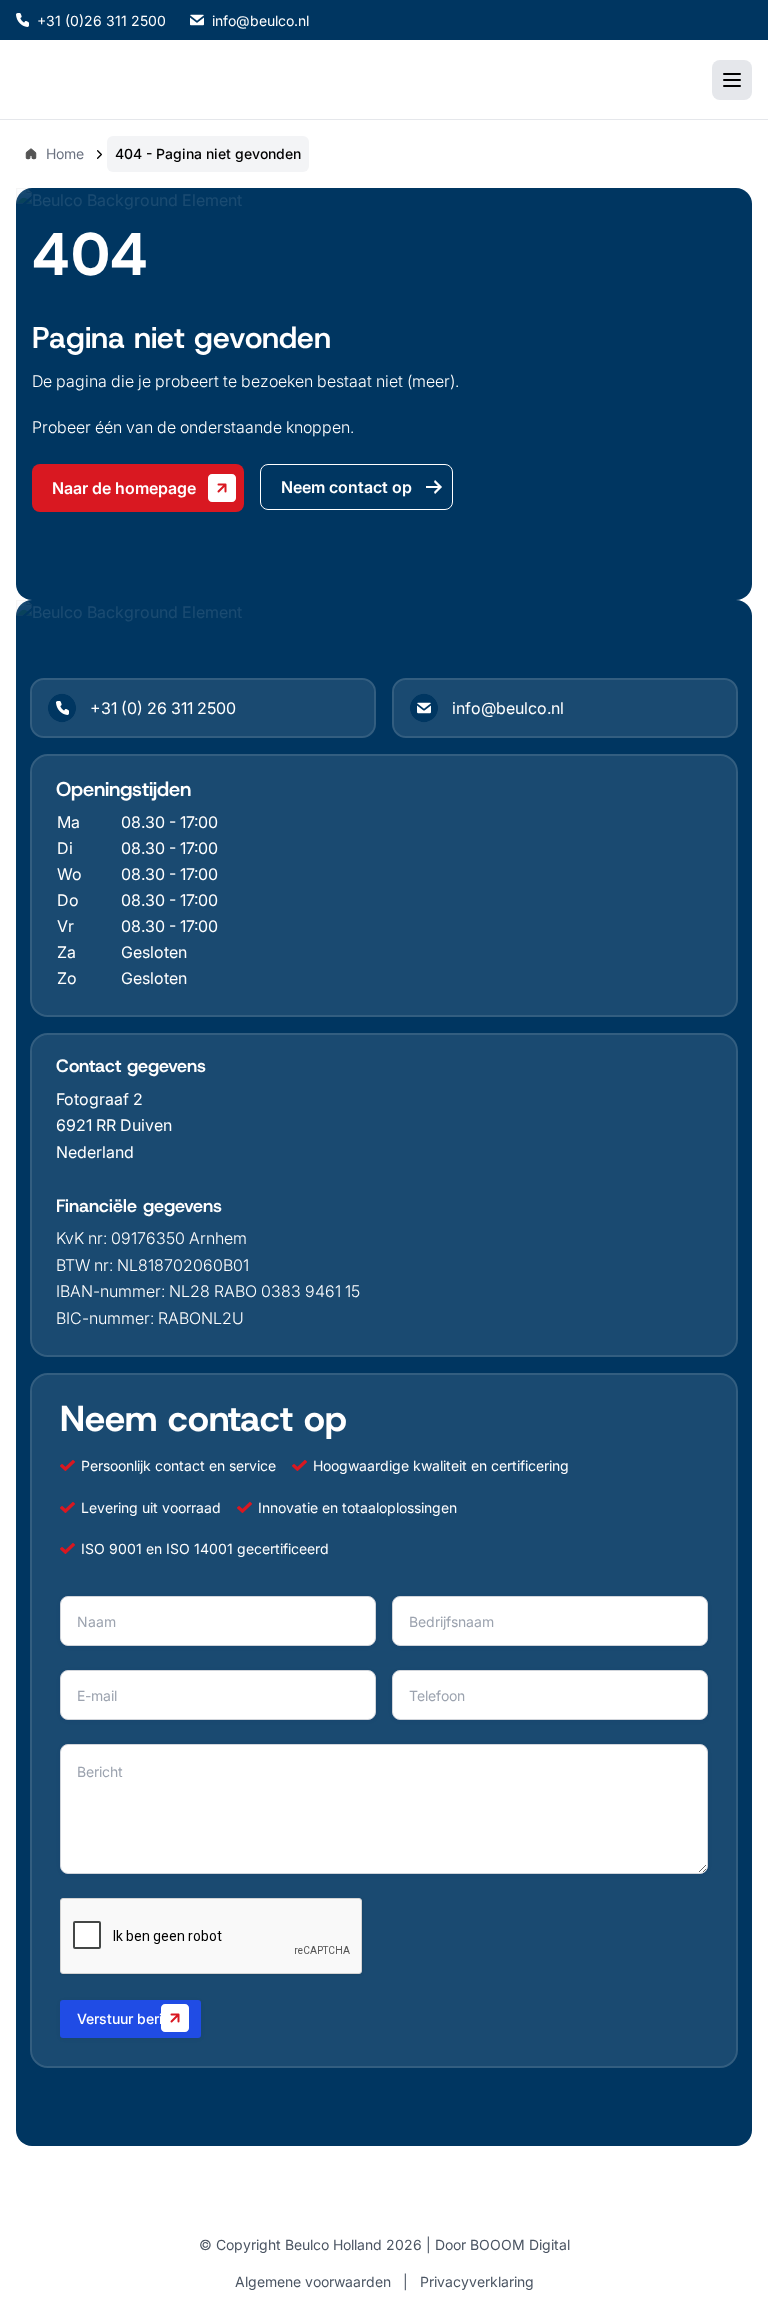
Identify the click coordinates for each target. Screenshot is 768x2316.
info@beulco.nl (260, 20)
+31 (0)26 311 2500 (101, 20)
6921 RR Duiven (114, 1125)
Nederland (95, 1152)
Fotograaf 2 (99, 1099)
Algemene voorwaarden (313, 2281)
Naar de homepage (124, 488)
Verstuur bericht (130, 2018)
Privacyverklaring (477, 2281)
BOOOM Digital (520, 2244)
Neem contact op (346, 487)
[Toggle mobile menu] (732, 80)
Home (65, 153)
